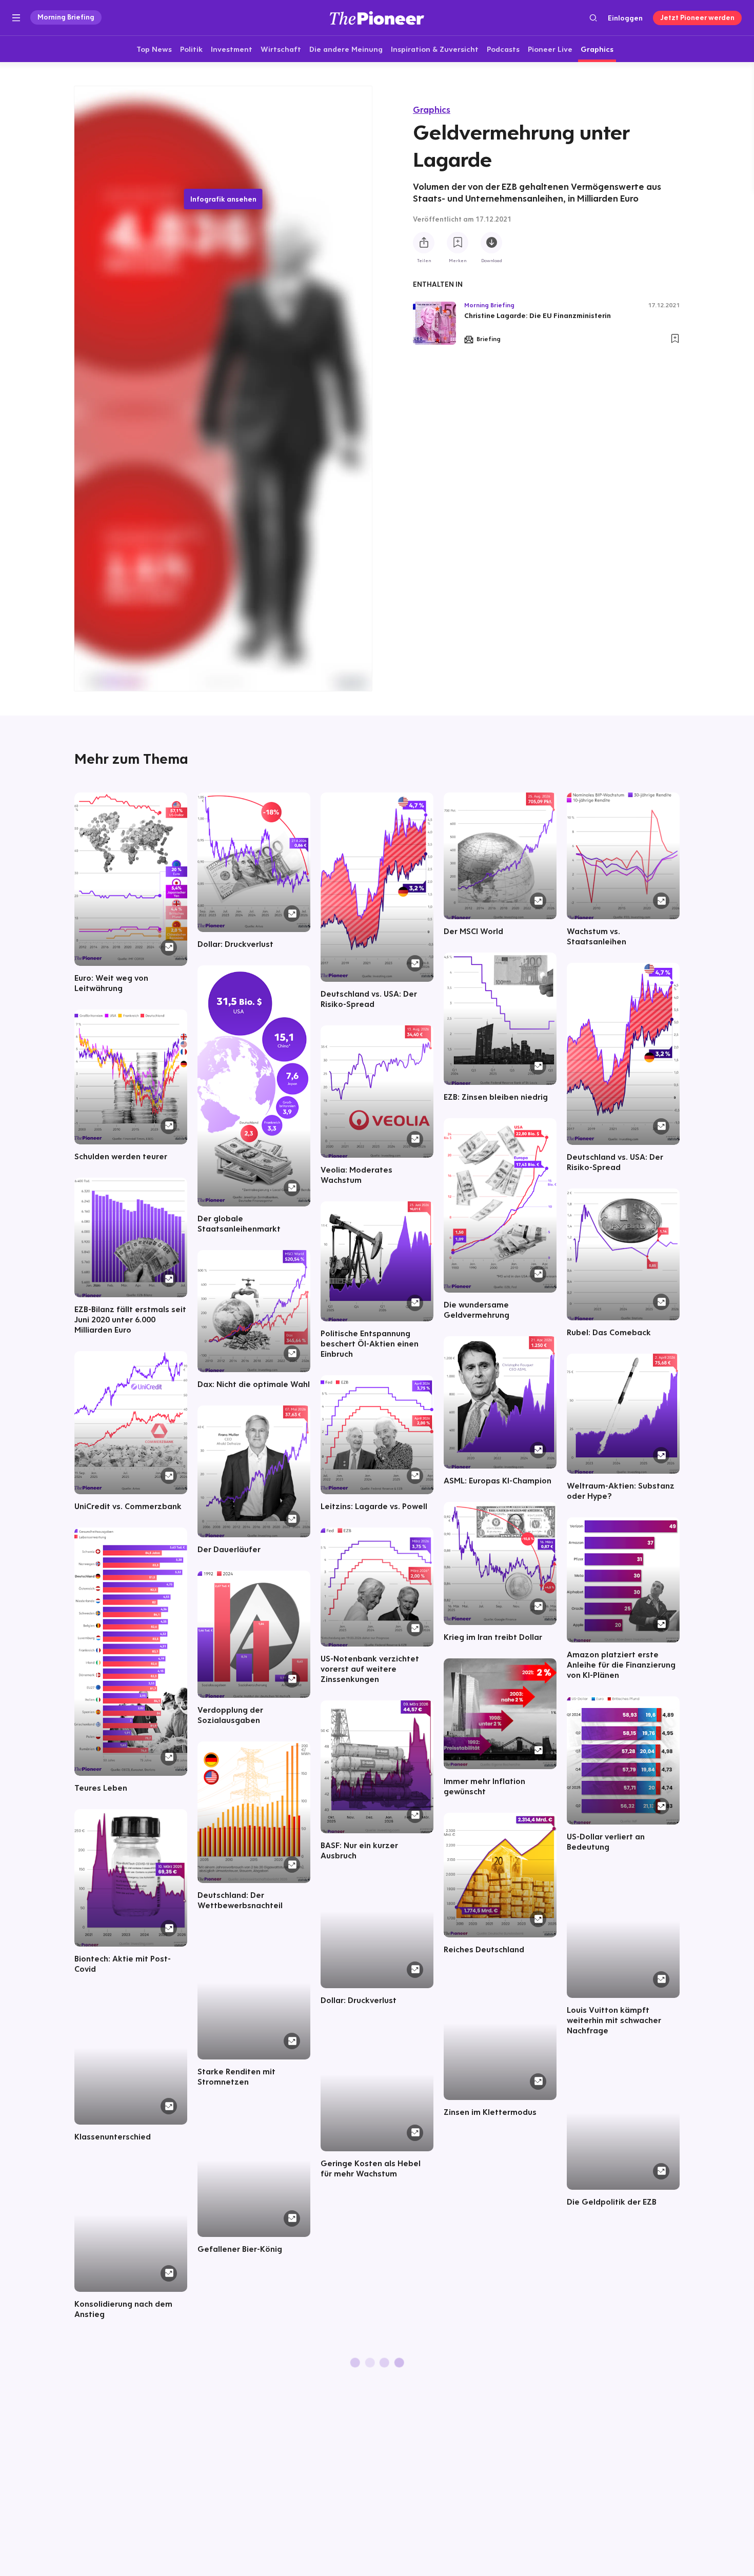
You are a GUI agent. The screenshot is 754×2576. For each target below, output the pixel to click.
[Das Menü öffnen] (16, 18)
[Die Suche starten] (593, 18)
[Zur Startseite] (377, 18)
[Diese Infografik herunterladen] (491, 243)
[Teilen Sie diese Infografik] (424, 243)
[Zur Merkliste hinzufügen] (458, 243)
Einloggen (625, 18)
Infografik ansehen (223, 199)
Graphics (432, 110)
